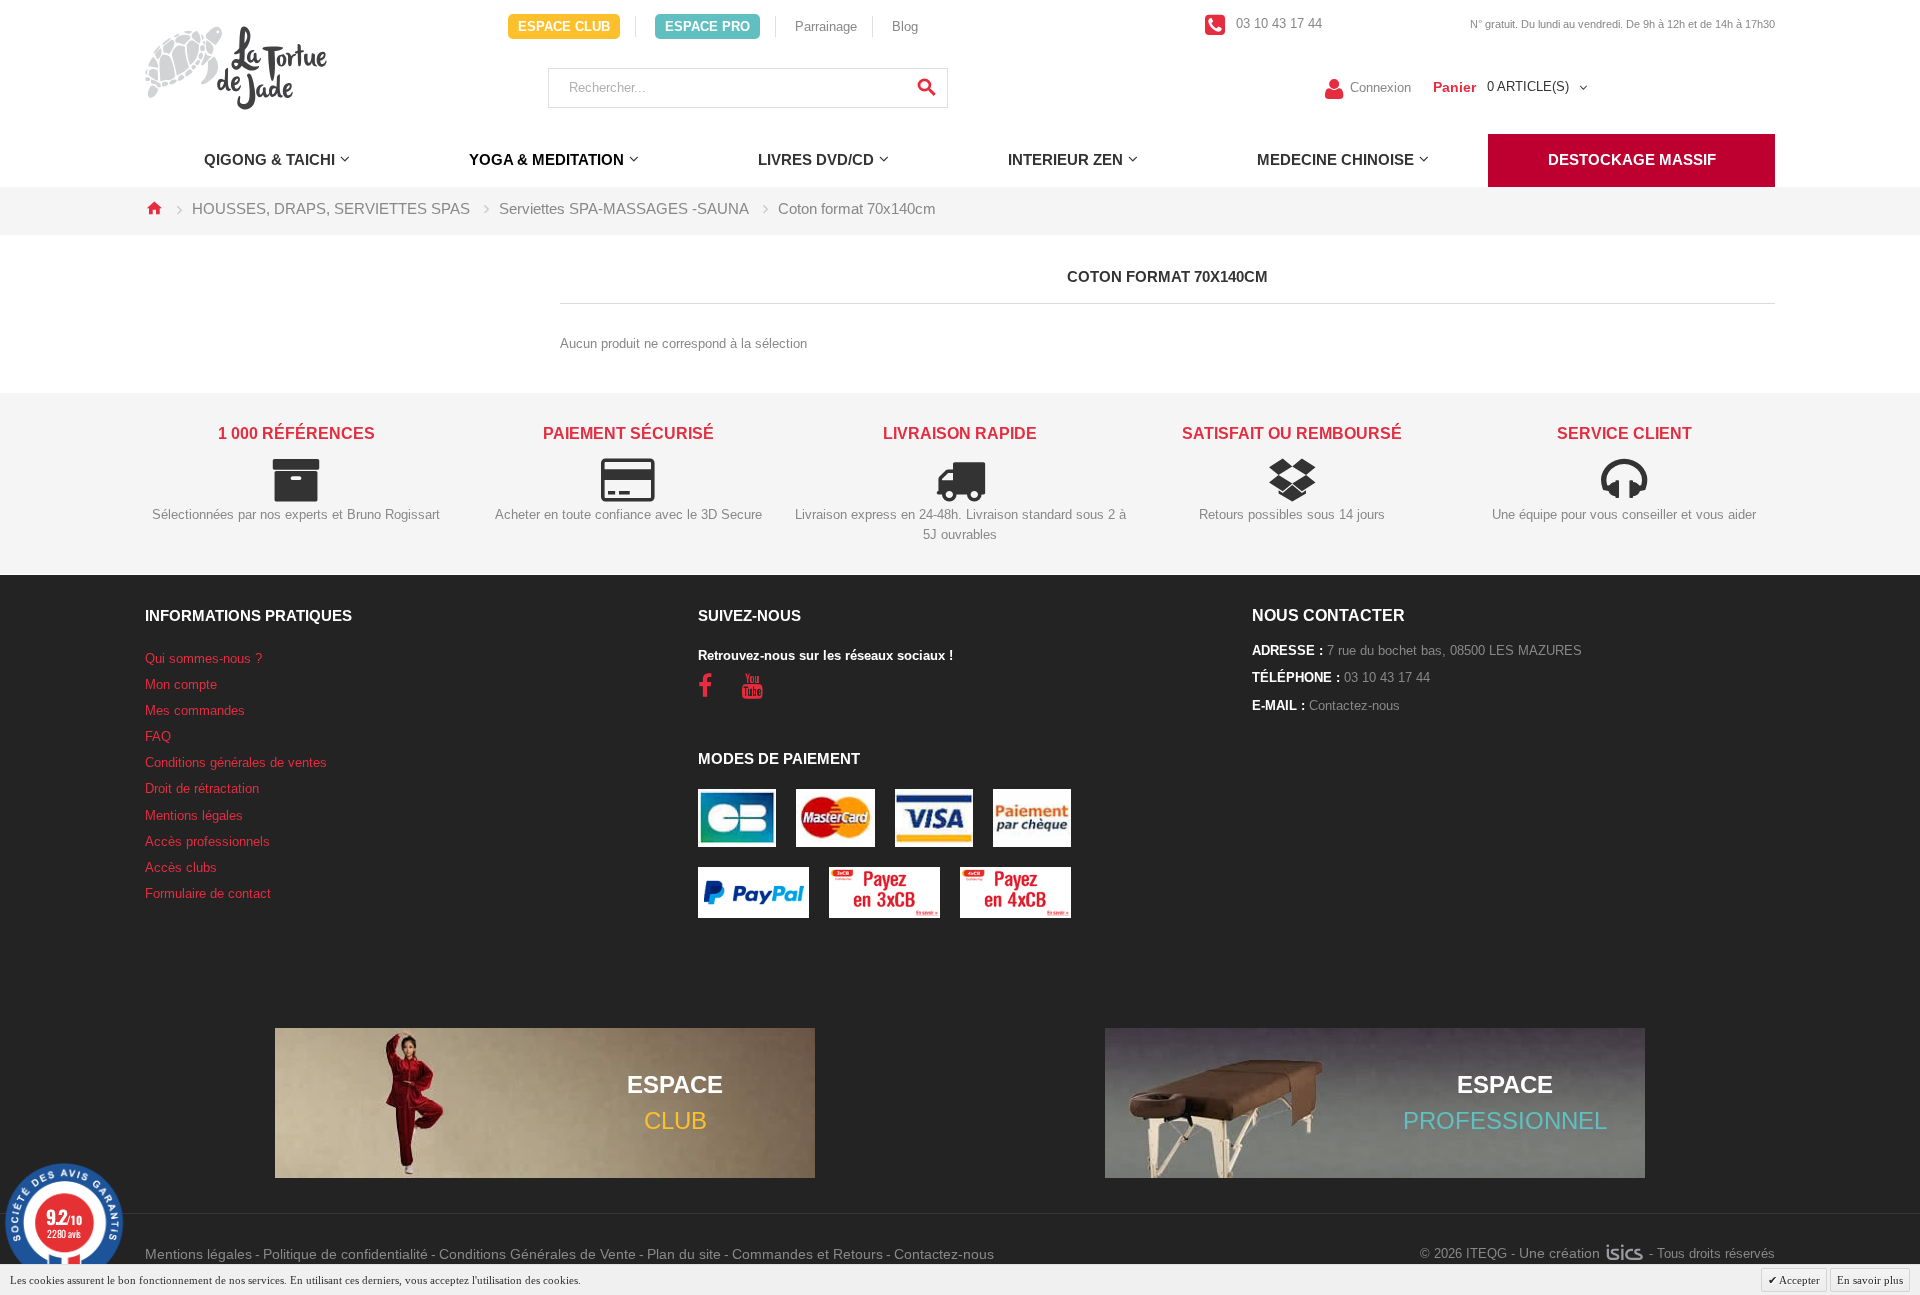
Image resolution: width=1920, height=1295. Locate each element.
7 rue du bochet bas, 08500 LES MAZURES (1454, 650)
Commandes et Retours (807, 1254)
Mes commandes (195, 710)
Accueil (154, 208)
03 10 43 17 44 (1277, 23)
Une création (1561, 1253)
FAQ (158, 736)
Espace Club (564, 26)
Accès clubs (181, 867)
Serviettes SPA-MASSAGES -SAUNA (624, 208)
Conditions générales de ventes (236, 762)
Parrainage (826, 26)
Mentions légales (194, 815)
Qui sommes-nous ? (203, 658)
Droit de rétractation (202, 788)
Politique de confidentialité (345, 1254)
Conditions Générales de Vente (537, 1254)
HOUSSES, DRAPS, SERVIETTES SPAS (331, 208)
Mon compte (181, 684)
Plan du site (684, 1254)
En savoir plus (1870, 1280)
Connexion (1380, 86)
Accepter (1798, 1280)
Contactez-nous (1354, 705)
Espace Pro (707, 26)
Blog (905, 26)
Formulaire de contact (208, 893)
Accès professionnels (207, 841)
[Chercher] (926, 88)
